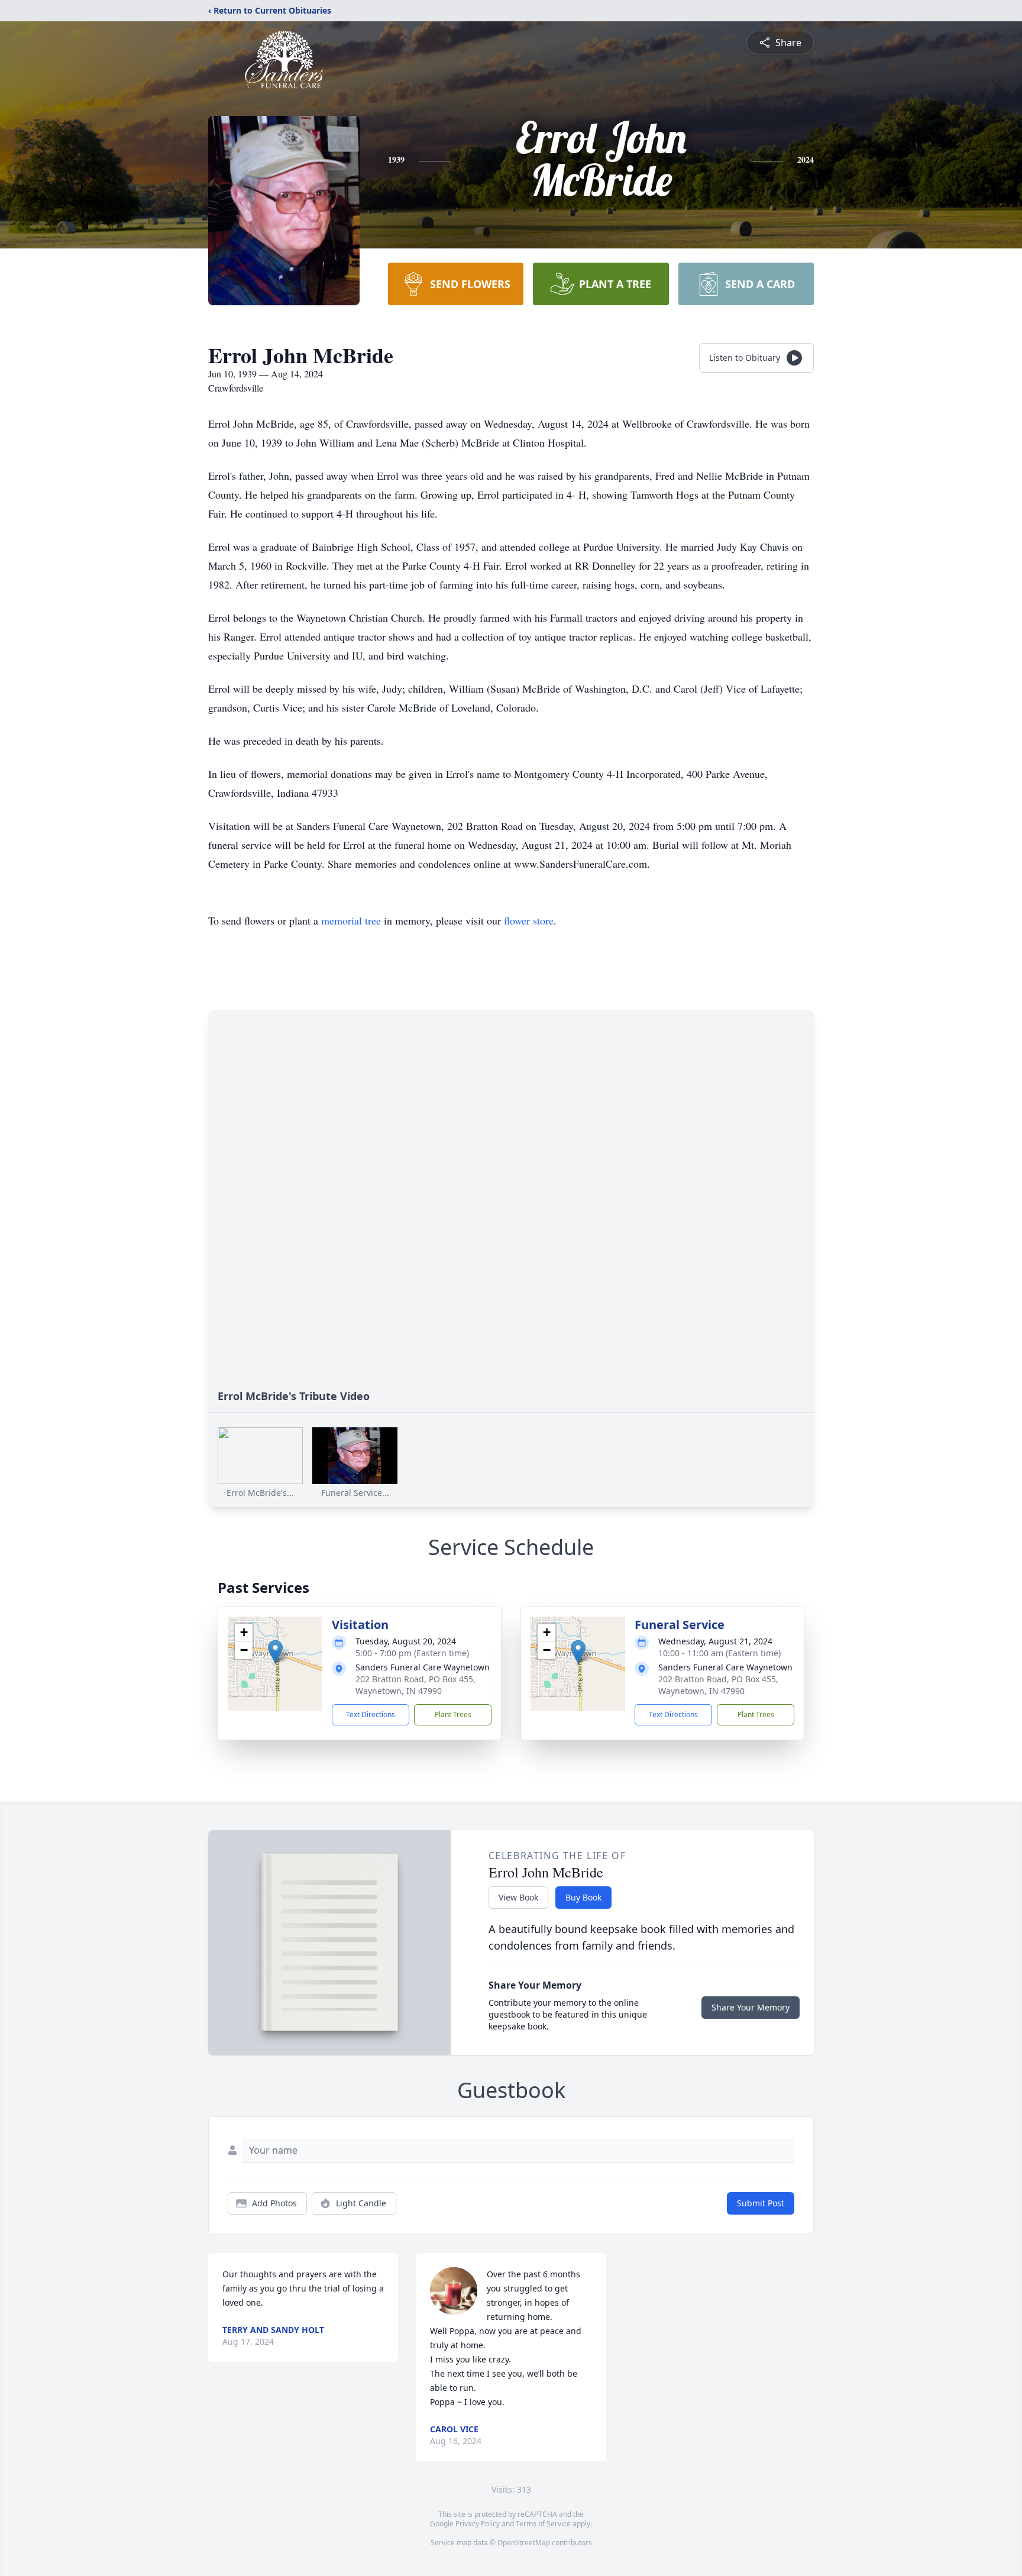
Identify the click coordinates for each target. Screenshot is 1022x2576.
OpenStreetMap (524, 2543)
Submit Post (761, 2203)
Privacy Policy (478, 2524)
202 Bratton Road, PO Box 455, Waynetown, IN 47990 (415, 1685)
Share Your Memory (751, 2007)
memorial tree (351, 920)
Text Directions (371, 1714)
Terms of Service (543, 2524)
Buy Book (583, 1897)
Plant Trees (453, 1714)
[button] (275, 1652)
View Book (518, 1897)
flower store (529, 920)
